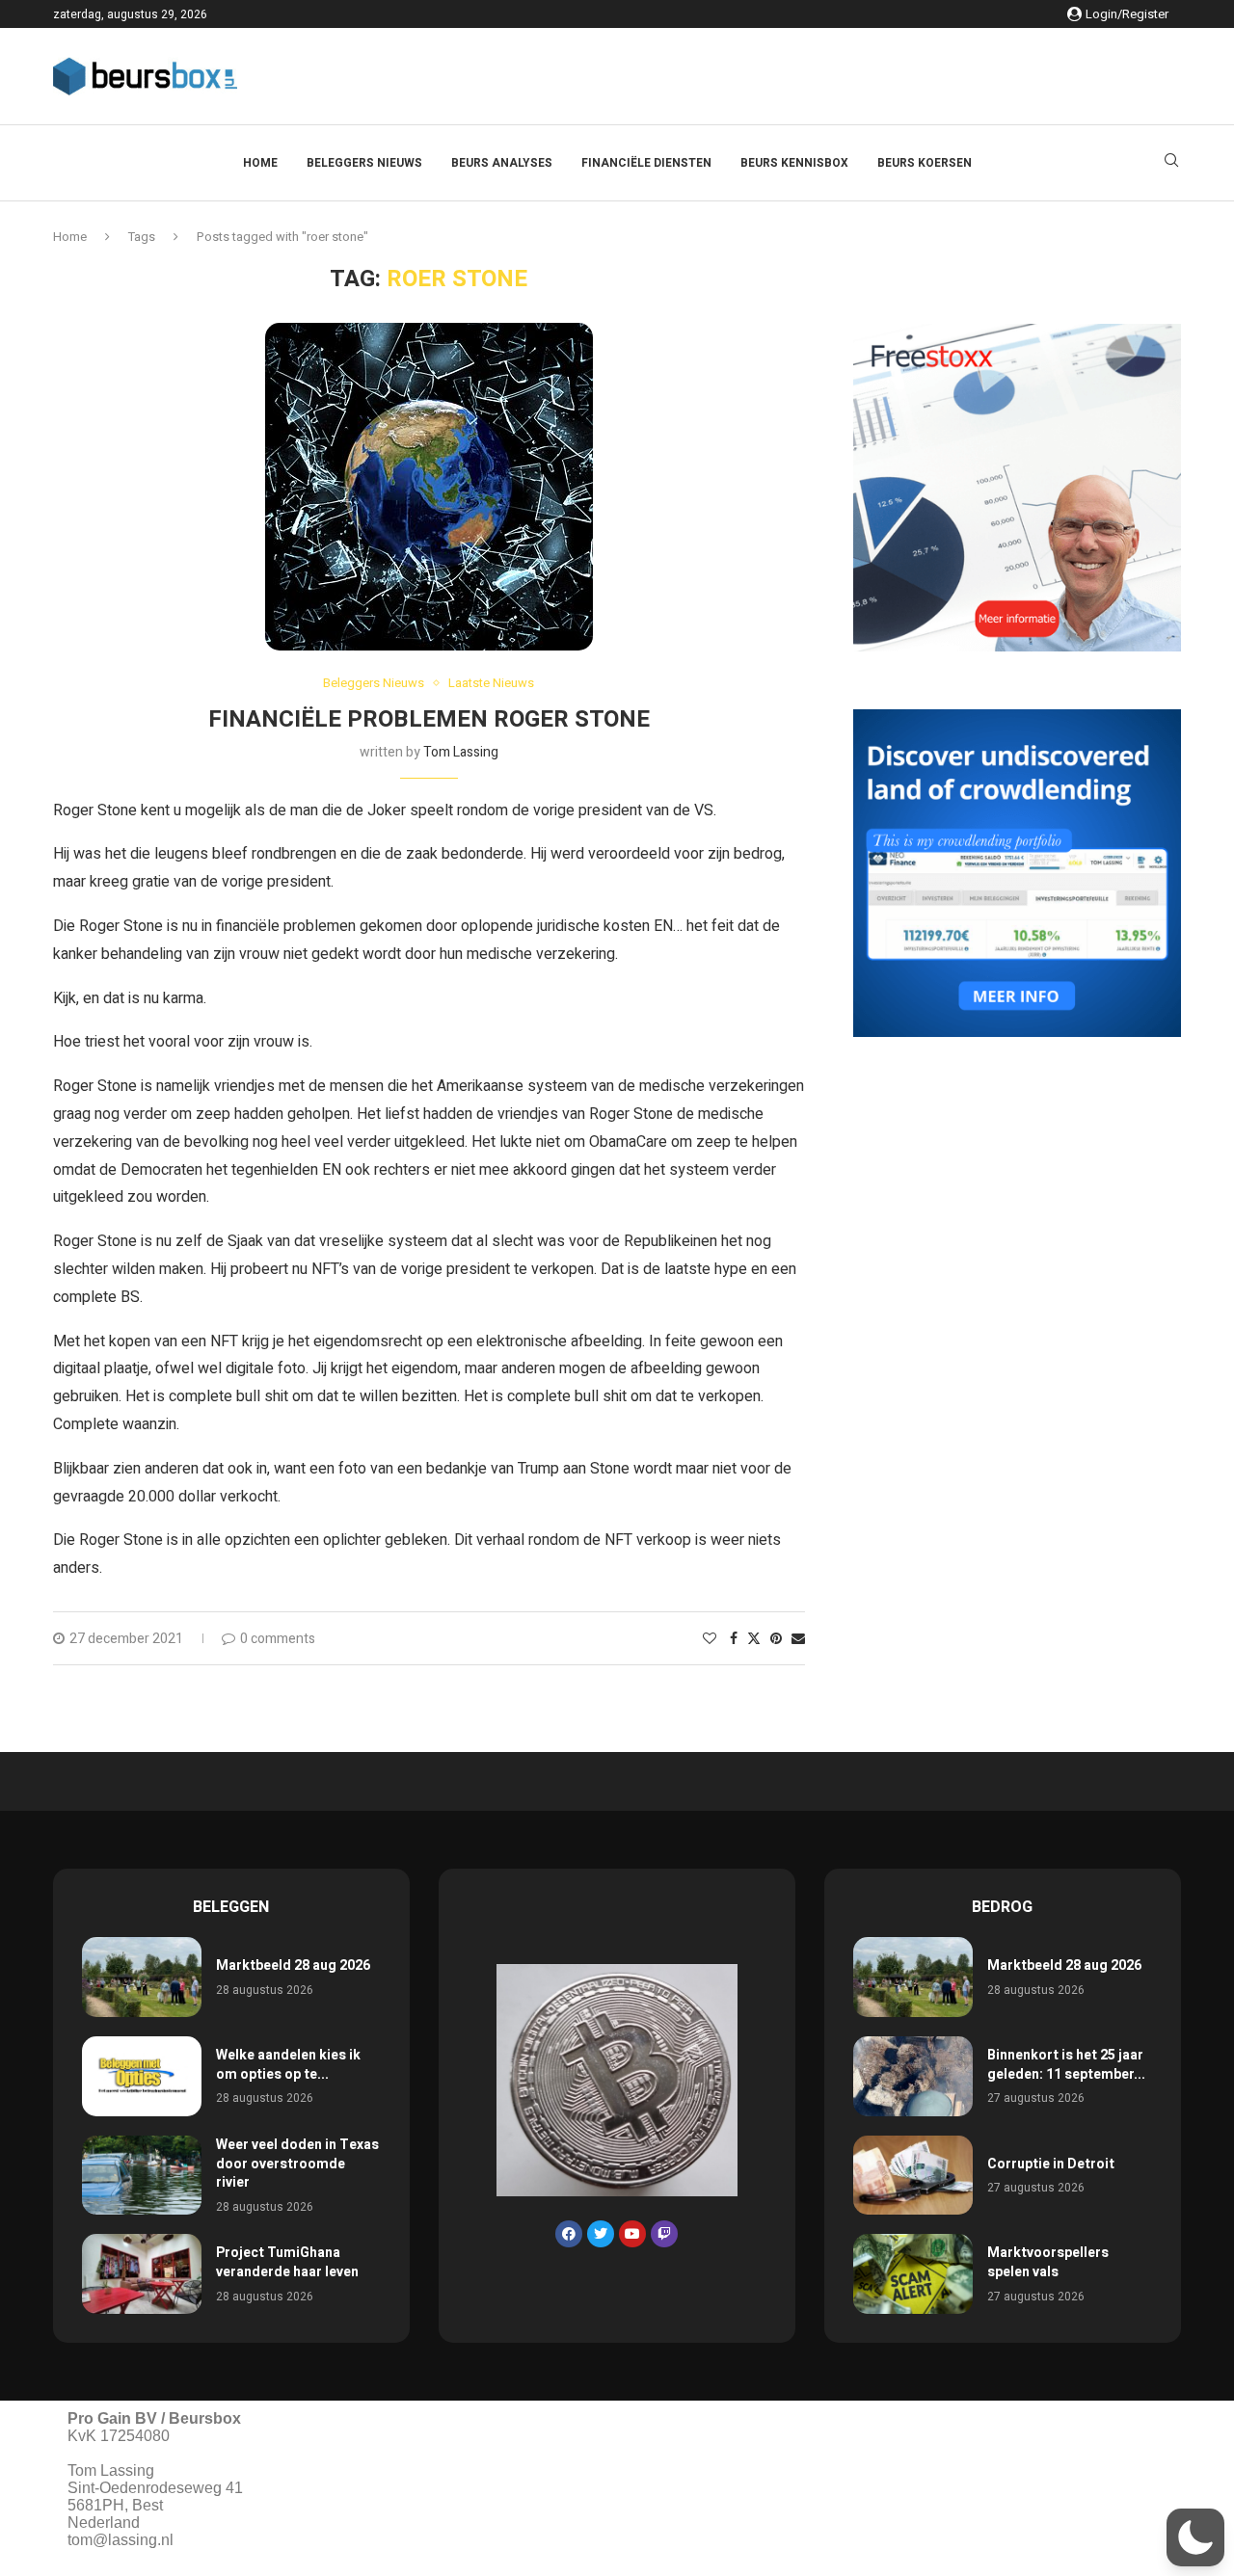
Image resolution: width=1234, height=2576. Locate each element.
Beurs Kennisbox (794, 163)
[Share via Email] (798, 1639)
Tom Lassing (461, 752)
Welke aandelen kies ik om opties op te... (288, 2065)
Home (260, 163)
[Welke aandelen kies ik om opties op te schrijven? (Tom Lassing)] (142, 2076)
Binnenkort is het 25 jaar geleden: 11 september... (1066, 2065)
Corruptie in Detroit (1051, 2164)
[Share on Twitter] (754, 1639)
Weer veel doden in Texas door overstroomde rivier (297, 2164)
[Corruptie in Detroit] (913, 2176)
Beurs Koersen (925, 163)
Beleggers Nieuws (364, 163)
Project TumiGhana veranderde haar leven (287, 2262)
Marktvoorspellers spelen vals (1048, 2262)
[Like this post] (710, 1639)
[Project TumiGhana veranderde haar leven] (142, 2274)
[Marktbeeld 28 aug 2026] (142, 1977)
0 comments (278, 1639)
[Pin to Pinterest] (776, 1639)
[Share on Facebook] (734, 1639)
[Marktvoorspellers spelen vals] (913, 2274)
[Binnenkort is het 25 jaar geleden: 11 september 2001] (913, 2076)
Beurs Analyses (502, 163)
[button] (1195, 2537)
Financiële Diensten (646, 163)
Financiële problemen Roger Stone (429, 719)
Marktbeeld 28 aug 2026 (293, 1965)
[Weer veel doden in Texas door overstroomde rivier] (142, 2176)
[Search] (1171, 163)
